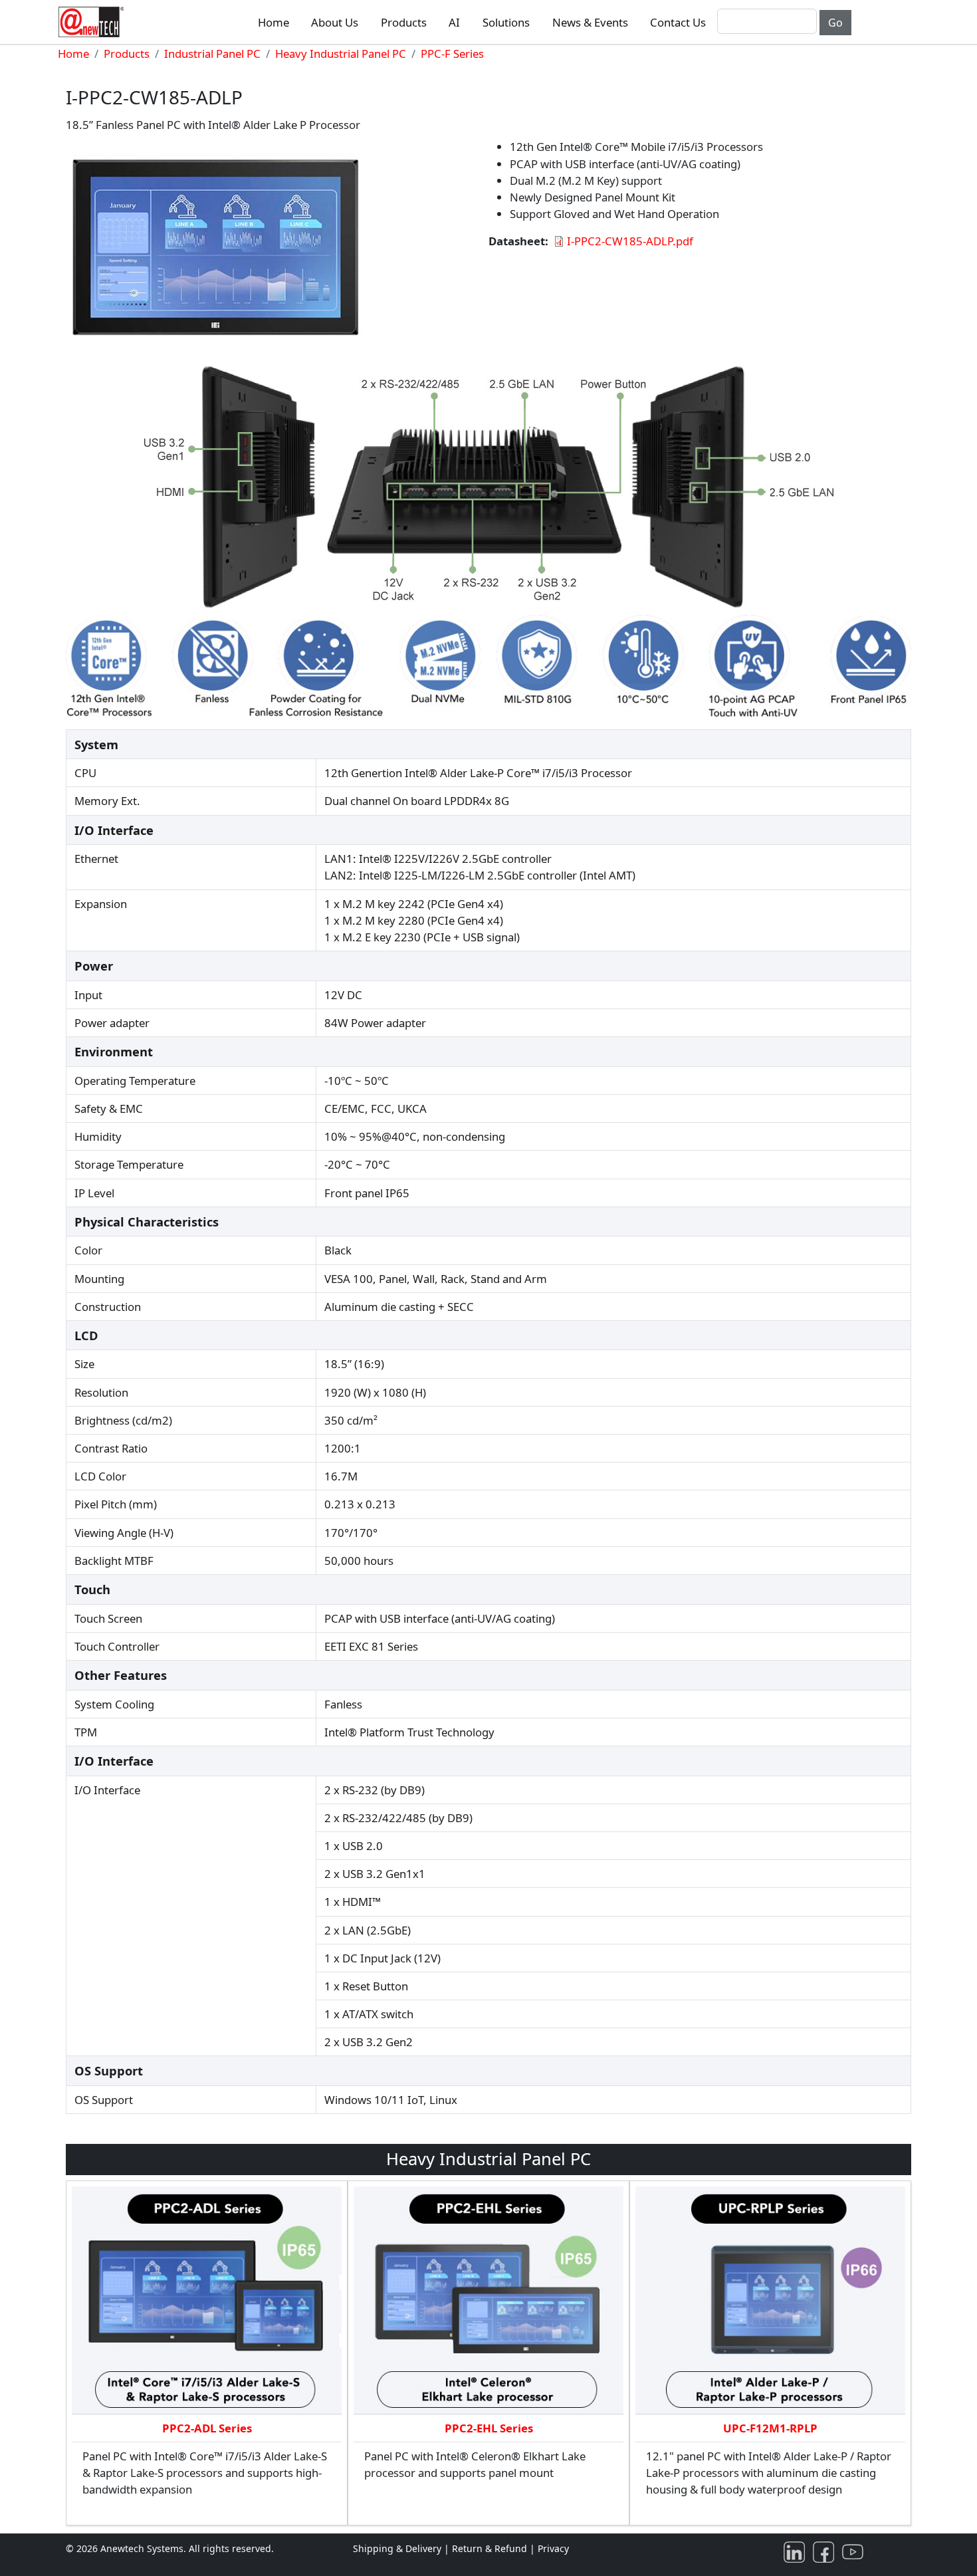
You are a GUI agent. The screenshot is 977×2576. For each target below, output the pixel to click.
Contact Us (678, 22)
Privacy (553, 2548)
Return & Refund (491, 2548)
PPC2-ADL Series (207, 2428)
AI (454, 22)
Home (273, 22)
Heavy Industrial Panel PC (341, 54)
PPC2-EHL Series (489, 2428)
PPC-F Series (452, 54)
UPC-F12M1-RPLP (770, 2428)
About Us (335, 22)
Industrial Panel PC (212, 54)
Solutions (506, 22)
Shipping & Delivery (397, 2548)
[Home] (94, 22)
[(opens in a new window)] (797, 2551)
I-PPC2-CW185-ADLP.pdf (630, 241)
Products (404, 22)
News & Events (590, 22)
